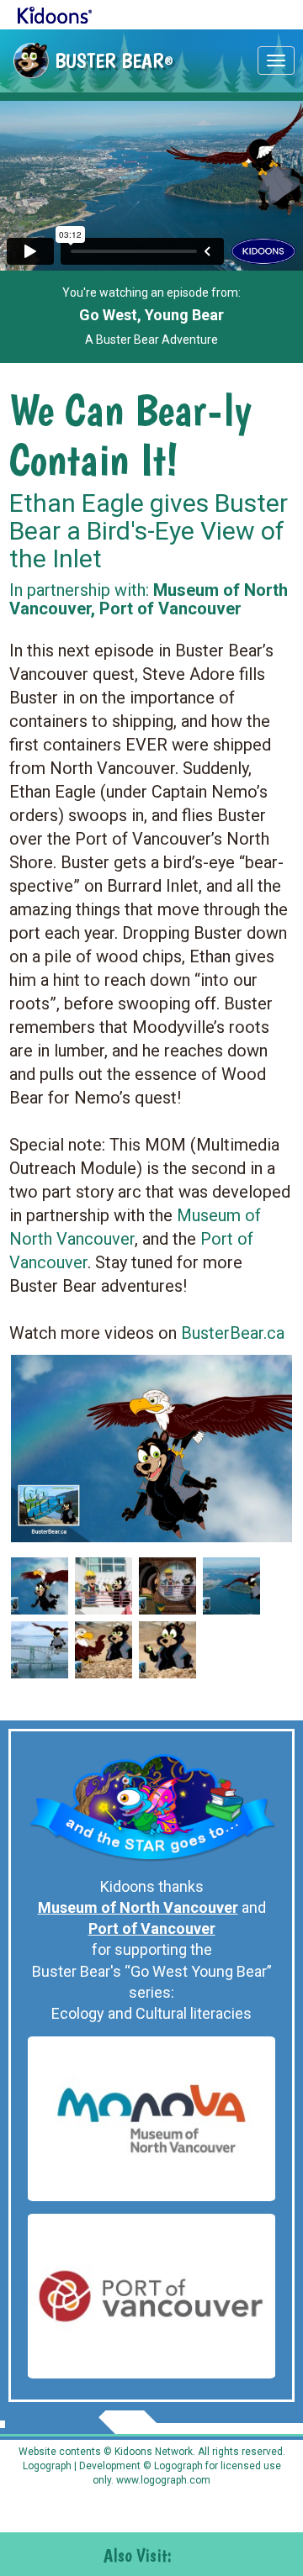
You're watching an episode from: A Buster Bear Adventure (151, 316)
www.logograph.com (162, 2480)
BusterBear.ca (233, 1333)
